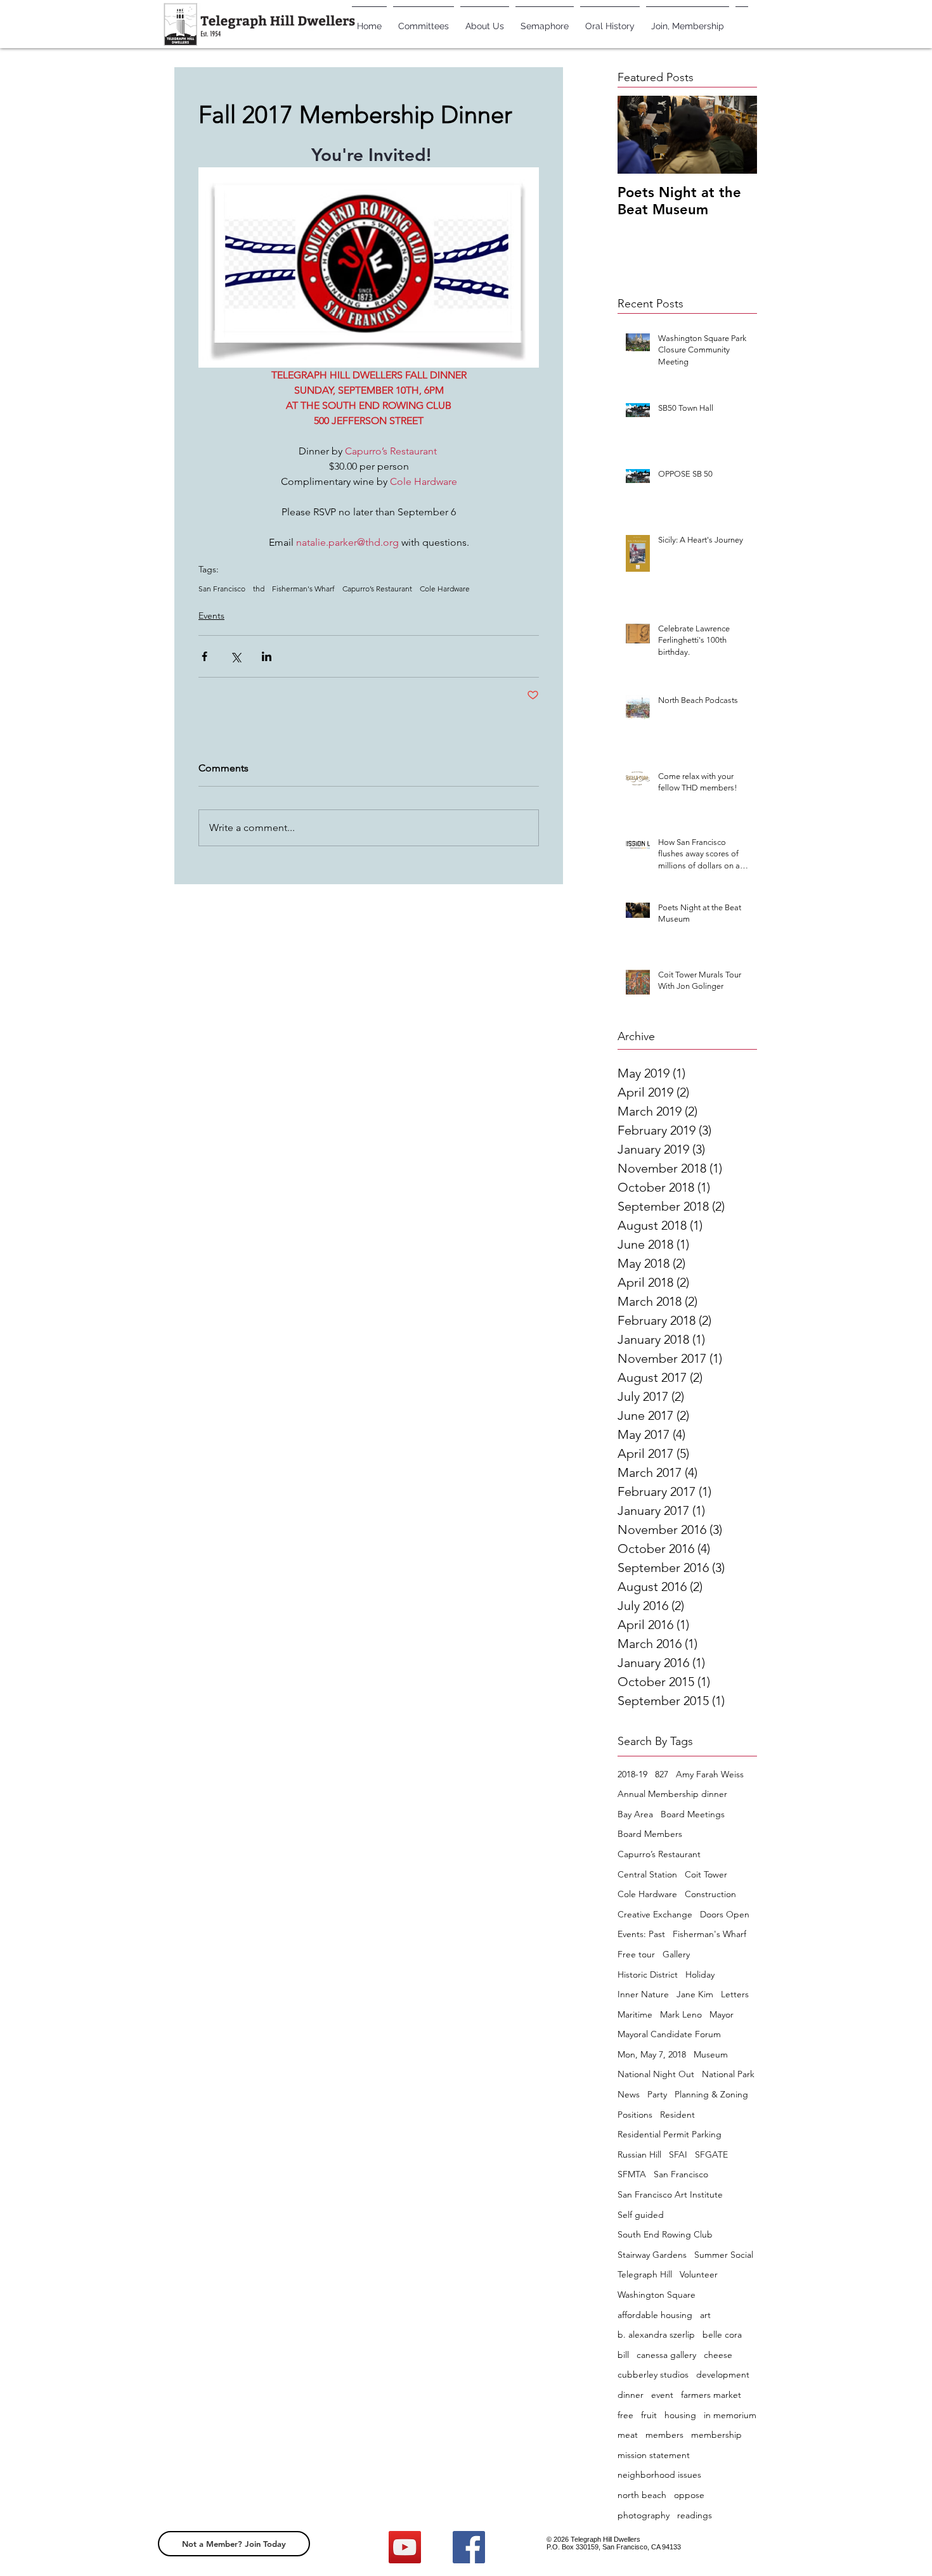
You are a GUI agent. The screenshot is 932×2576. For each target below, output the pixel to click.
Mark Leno (681, 2014)
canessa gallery (666, 2355)
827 (662, 1774)
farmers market (711, 2395)
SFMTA (632, 2174)
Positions (635, 2115)
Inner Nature (643, 1994)
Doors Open (725, 1914)
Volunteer (699, 2274)
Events (211, 615)
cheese (718, 2355)
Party (657, 2094)
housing (680, 2415)
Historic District (648, 1974)
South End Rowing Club (665, 2234)
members (664, 2435)
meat (628, 2435)
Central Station (647, 1874)
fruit (649, 2415)
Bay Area (635, 1814)
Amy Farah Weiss (710, 1774)
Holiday (700, 1974)
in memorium (730, 2415)
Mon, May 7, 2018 (652, 2054)
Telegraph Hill (645, 2274)
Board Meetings (693, 1814)
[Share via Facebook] (204, 656)
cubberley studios (653, 2374)
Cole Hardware (445, 589)
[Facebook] (469, 2547)
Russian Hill (639, 2154)
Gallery (676, 1954)
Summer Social (724, 2255)
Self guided (641, 2215)
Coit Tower (706, 1874)
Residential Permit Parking (670, 2134)
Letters (735, 1994)
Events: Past (641, 1934)
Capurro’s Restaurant (377, 589)
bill (623, 2355)
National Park (728, 2074)
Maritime (635, 2014)
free (625, 2415)
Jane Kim (695, 1994)
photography (644, 2515)
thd (259, 589)
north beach (642, 2495)
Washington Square (657, 2295)
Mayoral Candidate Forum (669, 2034)
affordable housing (655, 2315)
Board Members (650, 1834)
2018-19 (632, 1774)
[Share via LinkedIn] (267, 656)
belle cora (722, 2334)
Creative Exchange (655, 1914)
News (629, 2094)
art (705, 2315)
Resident (677, 2115)
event (662, 2395)
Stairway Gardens (652, 2255)
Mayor (722, 2014)
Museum (711, 2054)
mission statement (654, 2455)
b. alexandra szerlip (656, 2334)
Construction (710, 1894)
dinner (631, 2395)
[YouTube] (405, 2547)
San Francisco (222, 589)
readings (695, 2515)
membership (716, 2435)
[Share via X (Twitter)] (236, 656)
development (723, 2374)
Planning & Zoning (711, 2094)
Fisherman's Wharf (303, 589)
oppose (689, 2495)
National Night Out (656, 2074)
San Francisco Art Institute (670, 2194)
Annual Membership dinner (672, 1794)
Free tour (636, 1954)
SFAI (678, 2154)
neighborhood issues (659, 2475)
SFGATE (711, 2154)
